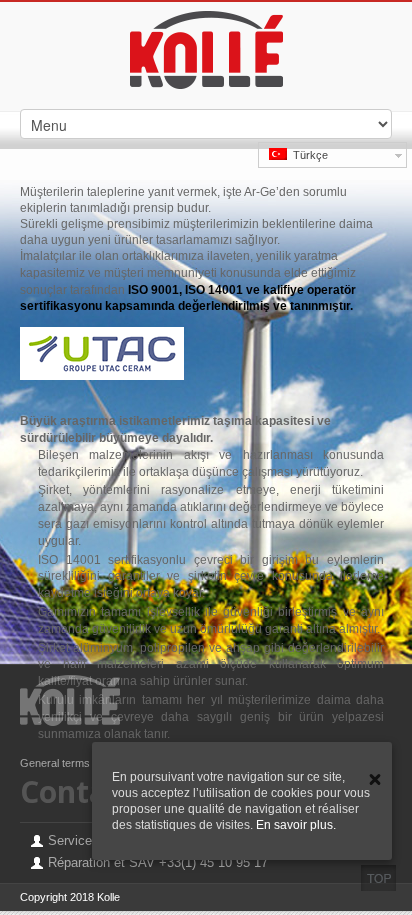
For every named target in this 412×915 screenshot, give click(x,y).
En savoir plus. (296, 825)
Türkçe (307, 155)
